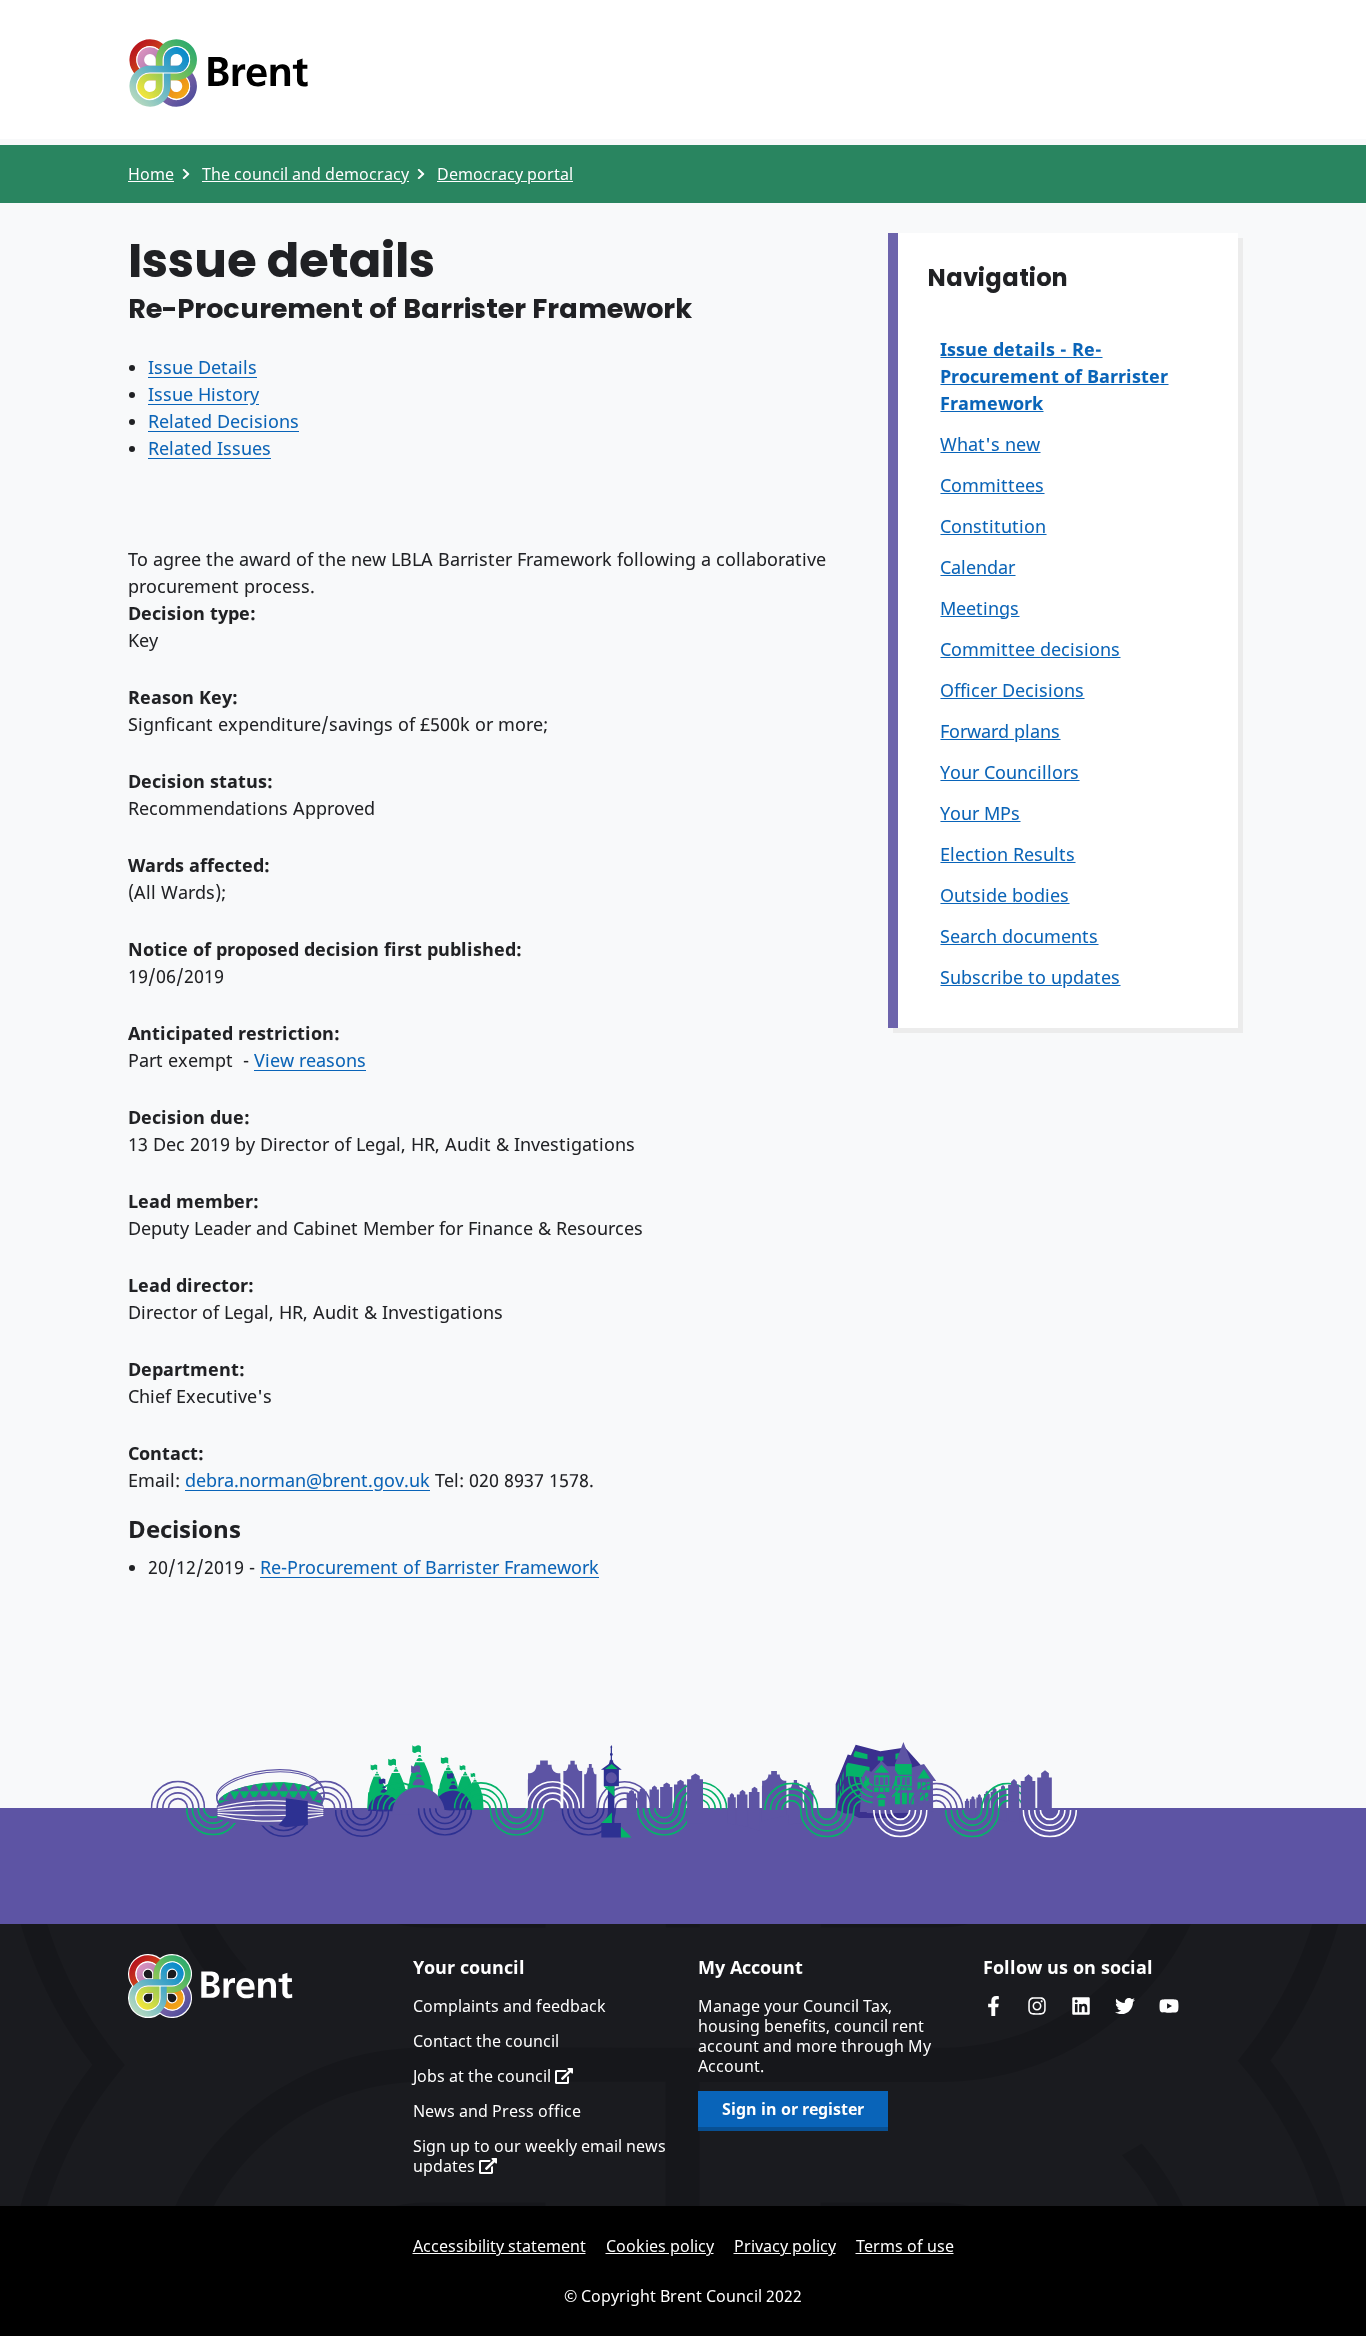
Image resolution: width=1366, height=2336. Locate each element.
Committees (992, 485)
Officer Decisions (1012, 690)
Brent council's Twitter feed (1125, 2006)
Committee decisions (1030, 649)
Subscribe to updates (1030, 977)
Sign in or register (793, 2109)
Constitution (993, 526)
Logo (218, 73)
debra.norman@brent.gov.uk (307, 1480)
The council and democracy (305, 174)
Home (151, 174)
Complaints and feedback (509, 2006)
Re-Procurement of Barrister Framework (429, 1567)
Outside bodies (1004, 895)
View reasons (310, 1060)
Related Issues (209, 448)
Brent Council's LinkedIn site (1081, 2006)
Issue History (203, 394)
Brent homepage (210, 1986)
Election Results (1007, 854)
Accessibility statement (499, 2246)
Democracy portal (505, 174)
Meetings (979, 608)
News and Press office (497, 2111)
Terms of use (905, 2246)
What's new (990, 444)
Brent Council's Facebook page (993, 2006)
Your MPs (980, 813)
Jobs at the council (484, 2076)
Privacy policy (785, 2246)
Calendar (977, 567)
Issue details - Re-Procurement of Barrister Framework (1054, 376)
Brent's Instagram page (1037, 2006)
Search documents (1019, 936)
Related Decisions (223, 421)
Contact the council (486, 2041)
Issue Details (202, 367)
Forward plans (1000, 731)
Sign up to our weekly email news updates (539, 2156)
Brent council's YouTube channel (1169, 2006)
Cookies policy (660, 2246)
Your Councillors (1009, 772)
